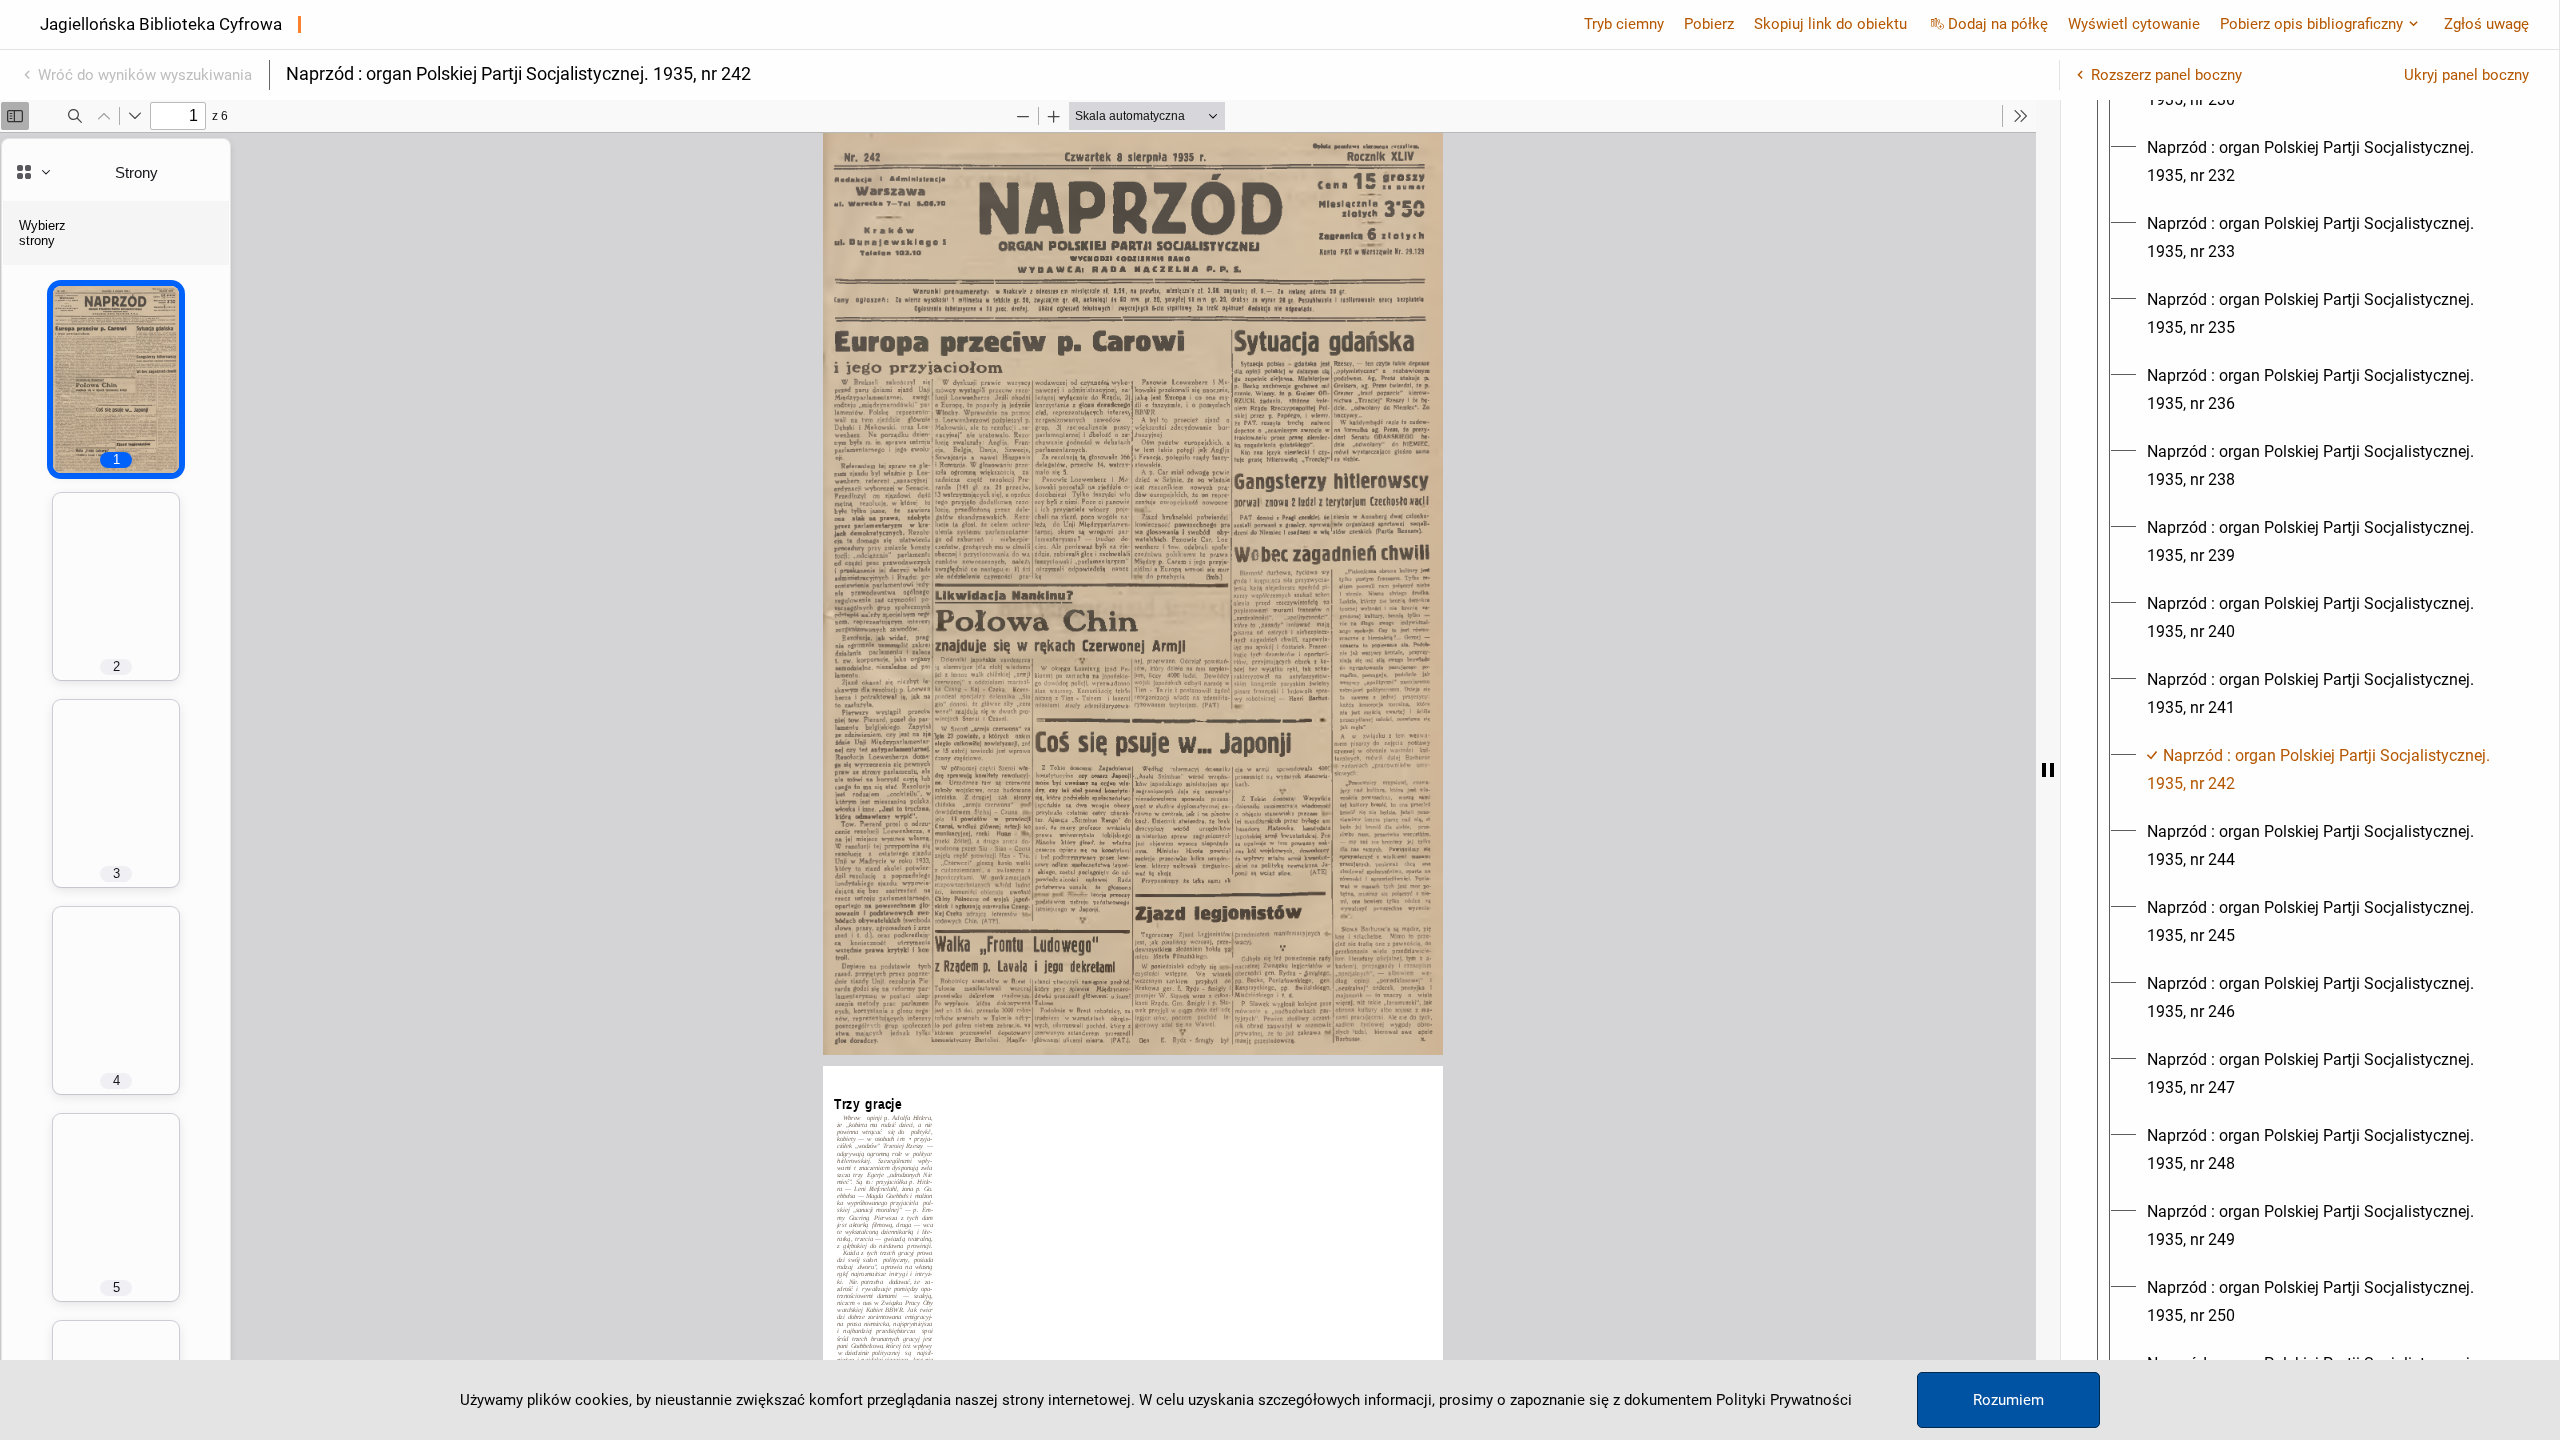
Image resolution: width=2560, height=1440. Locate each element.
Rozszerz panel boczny (2166, 75)
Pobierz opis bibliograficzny (2311, 24)
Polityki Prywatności (1784, 1400)
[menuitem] (2328, 162)
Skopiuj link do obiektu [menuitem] (1830, 24)
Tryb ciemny (1624, 24)
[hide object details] (2048, 770)
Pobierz (1709, 24)
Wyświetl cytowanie (2134, 24)
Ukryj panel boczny (2466, 75)
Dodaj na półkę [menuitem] (1998, 24)
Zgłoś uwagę (2486, 24)
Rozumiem (2008, 1400)
